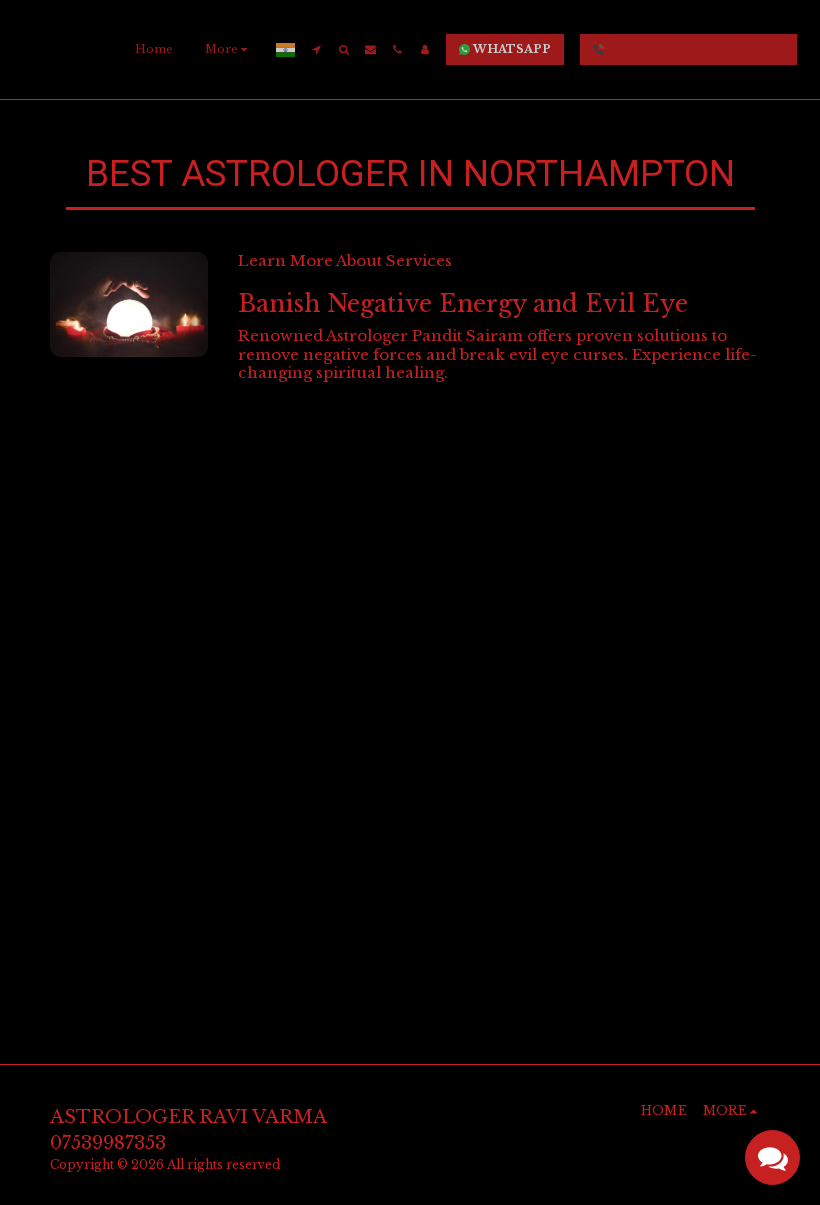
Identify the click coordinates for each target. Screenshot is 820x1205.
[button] (316, 49)
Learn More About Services (345, 260)
